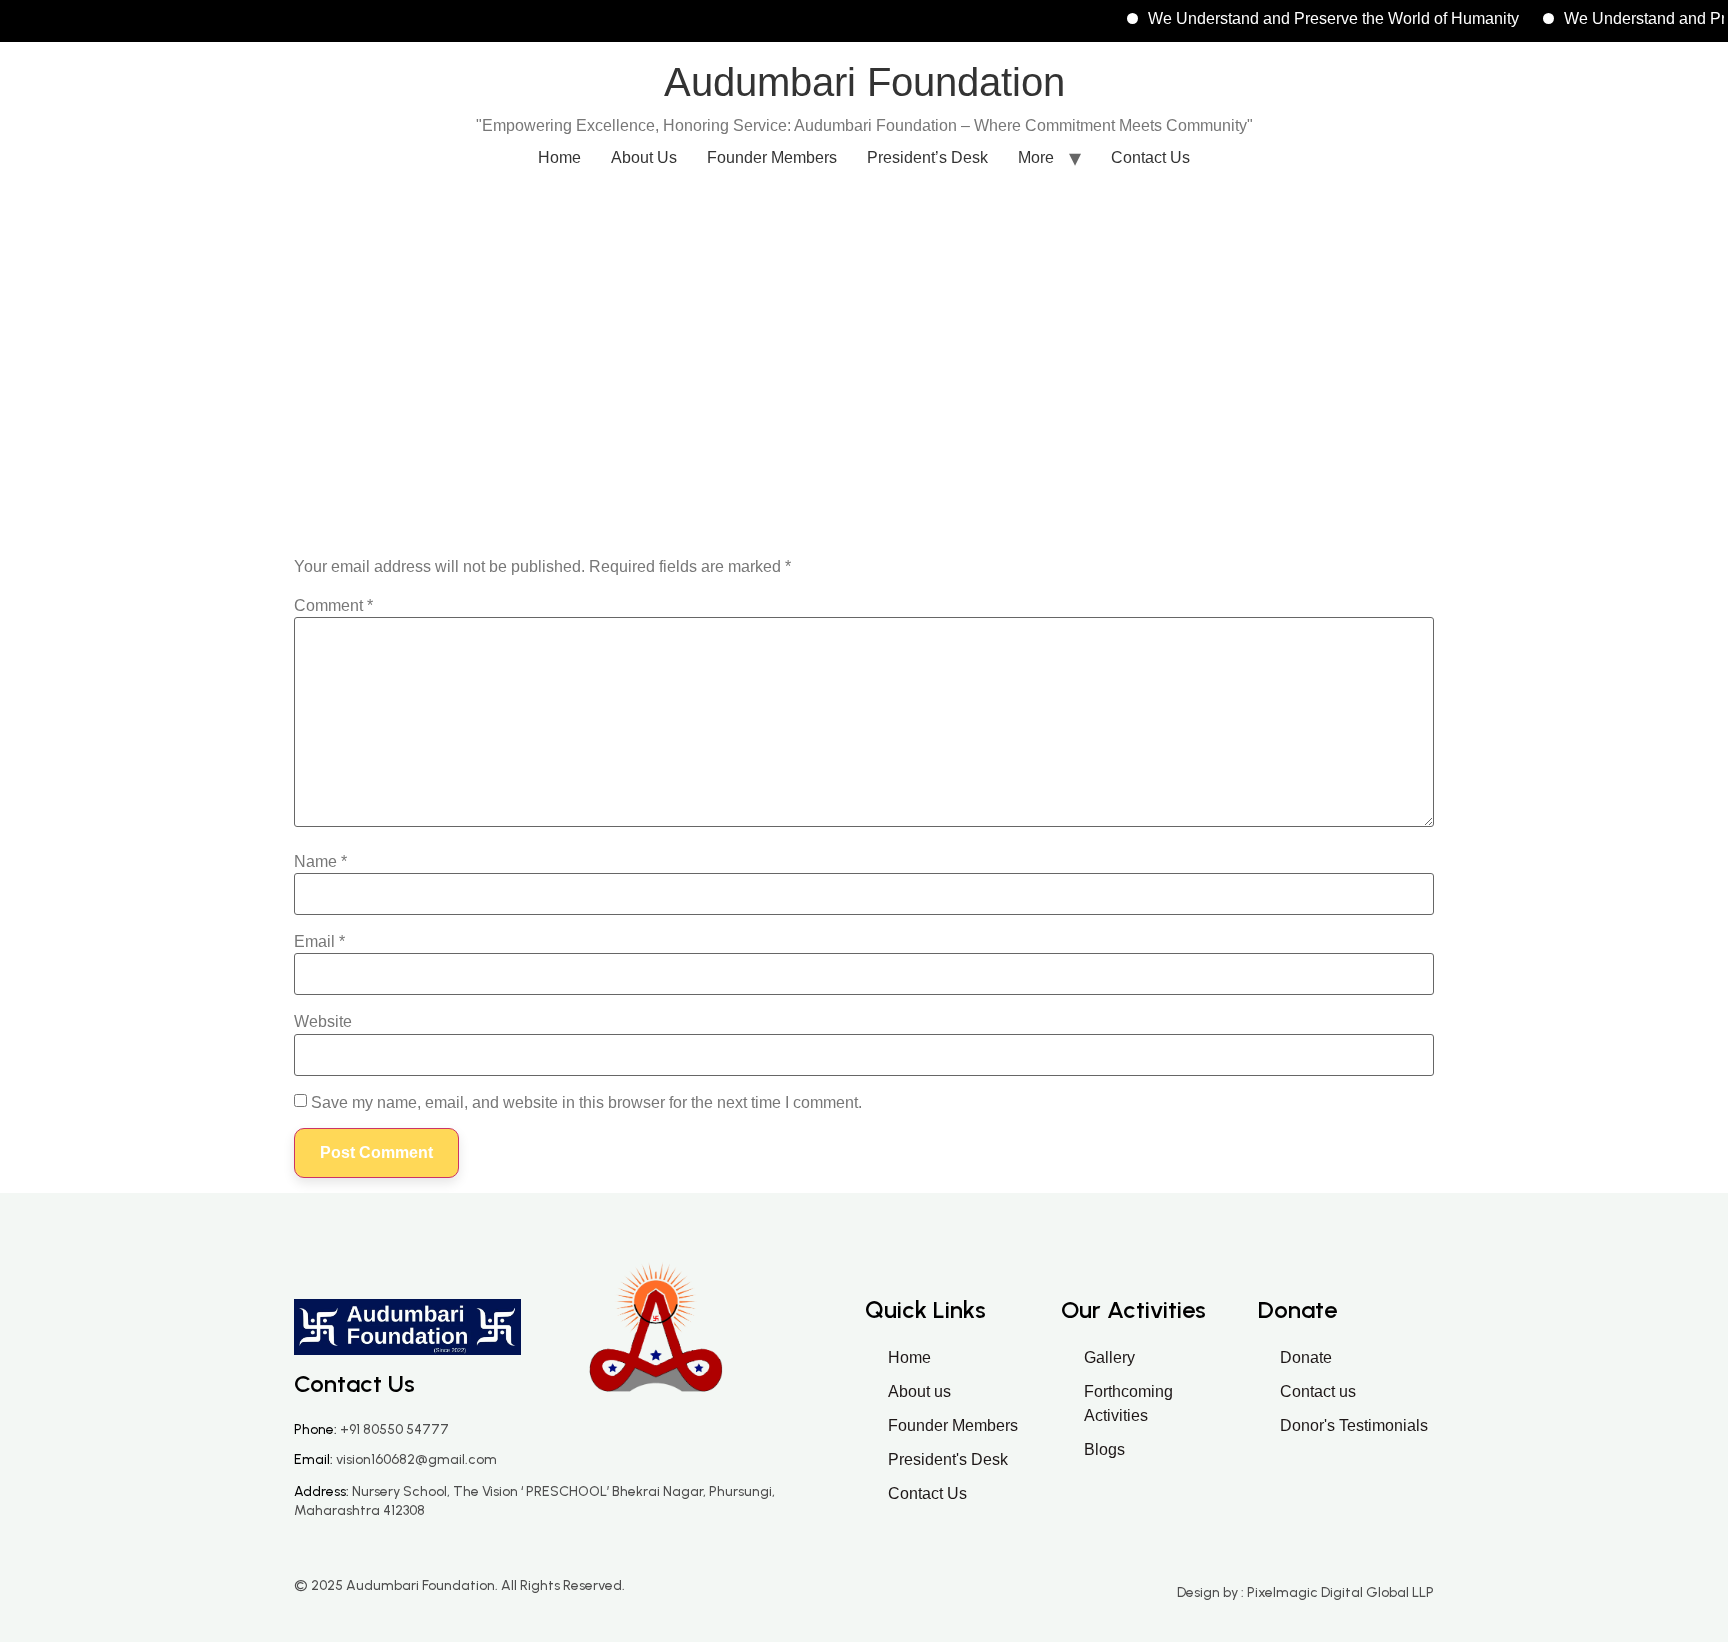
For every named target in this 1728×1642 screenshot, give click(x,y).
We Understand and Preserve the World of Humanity (1309, 18)
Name (320, 862)
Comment (333, 606)
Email (319, 942)
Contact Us (1150, 157)
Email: (395, 1459)
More (1036, 157)
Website (323, 1022)
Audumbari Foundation (864, 82)
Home (559, 157)
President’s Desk (927, 157)
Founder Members (772, 157)
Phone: (371, 1429)
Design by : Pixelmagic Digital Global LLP (1305, 1592)
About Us (644, 157)
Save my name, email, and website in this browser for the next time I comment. (586, 1103)
